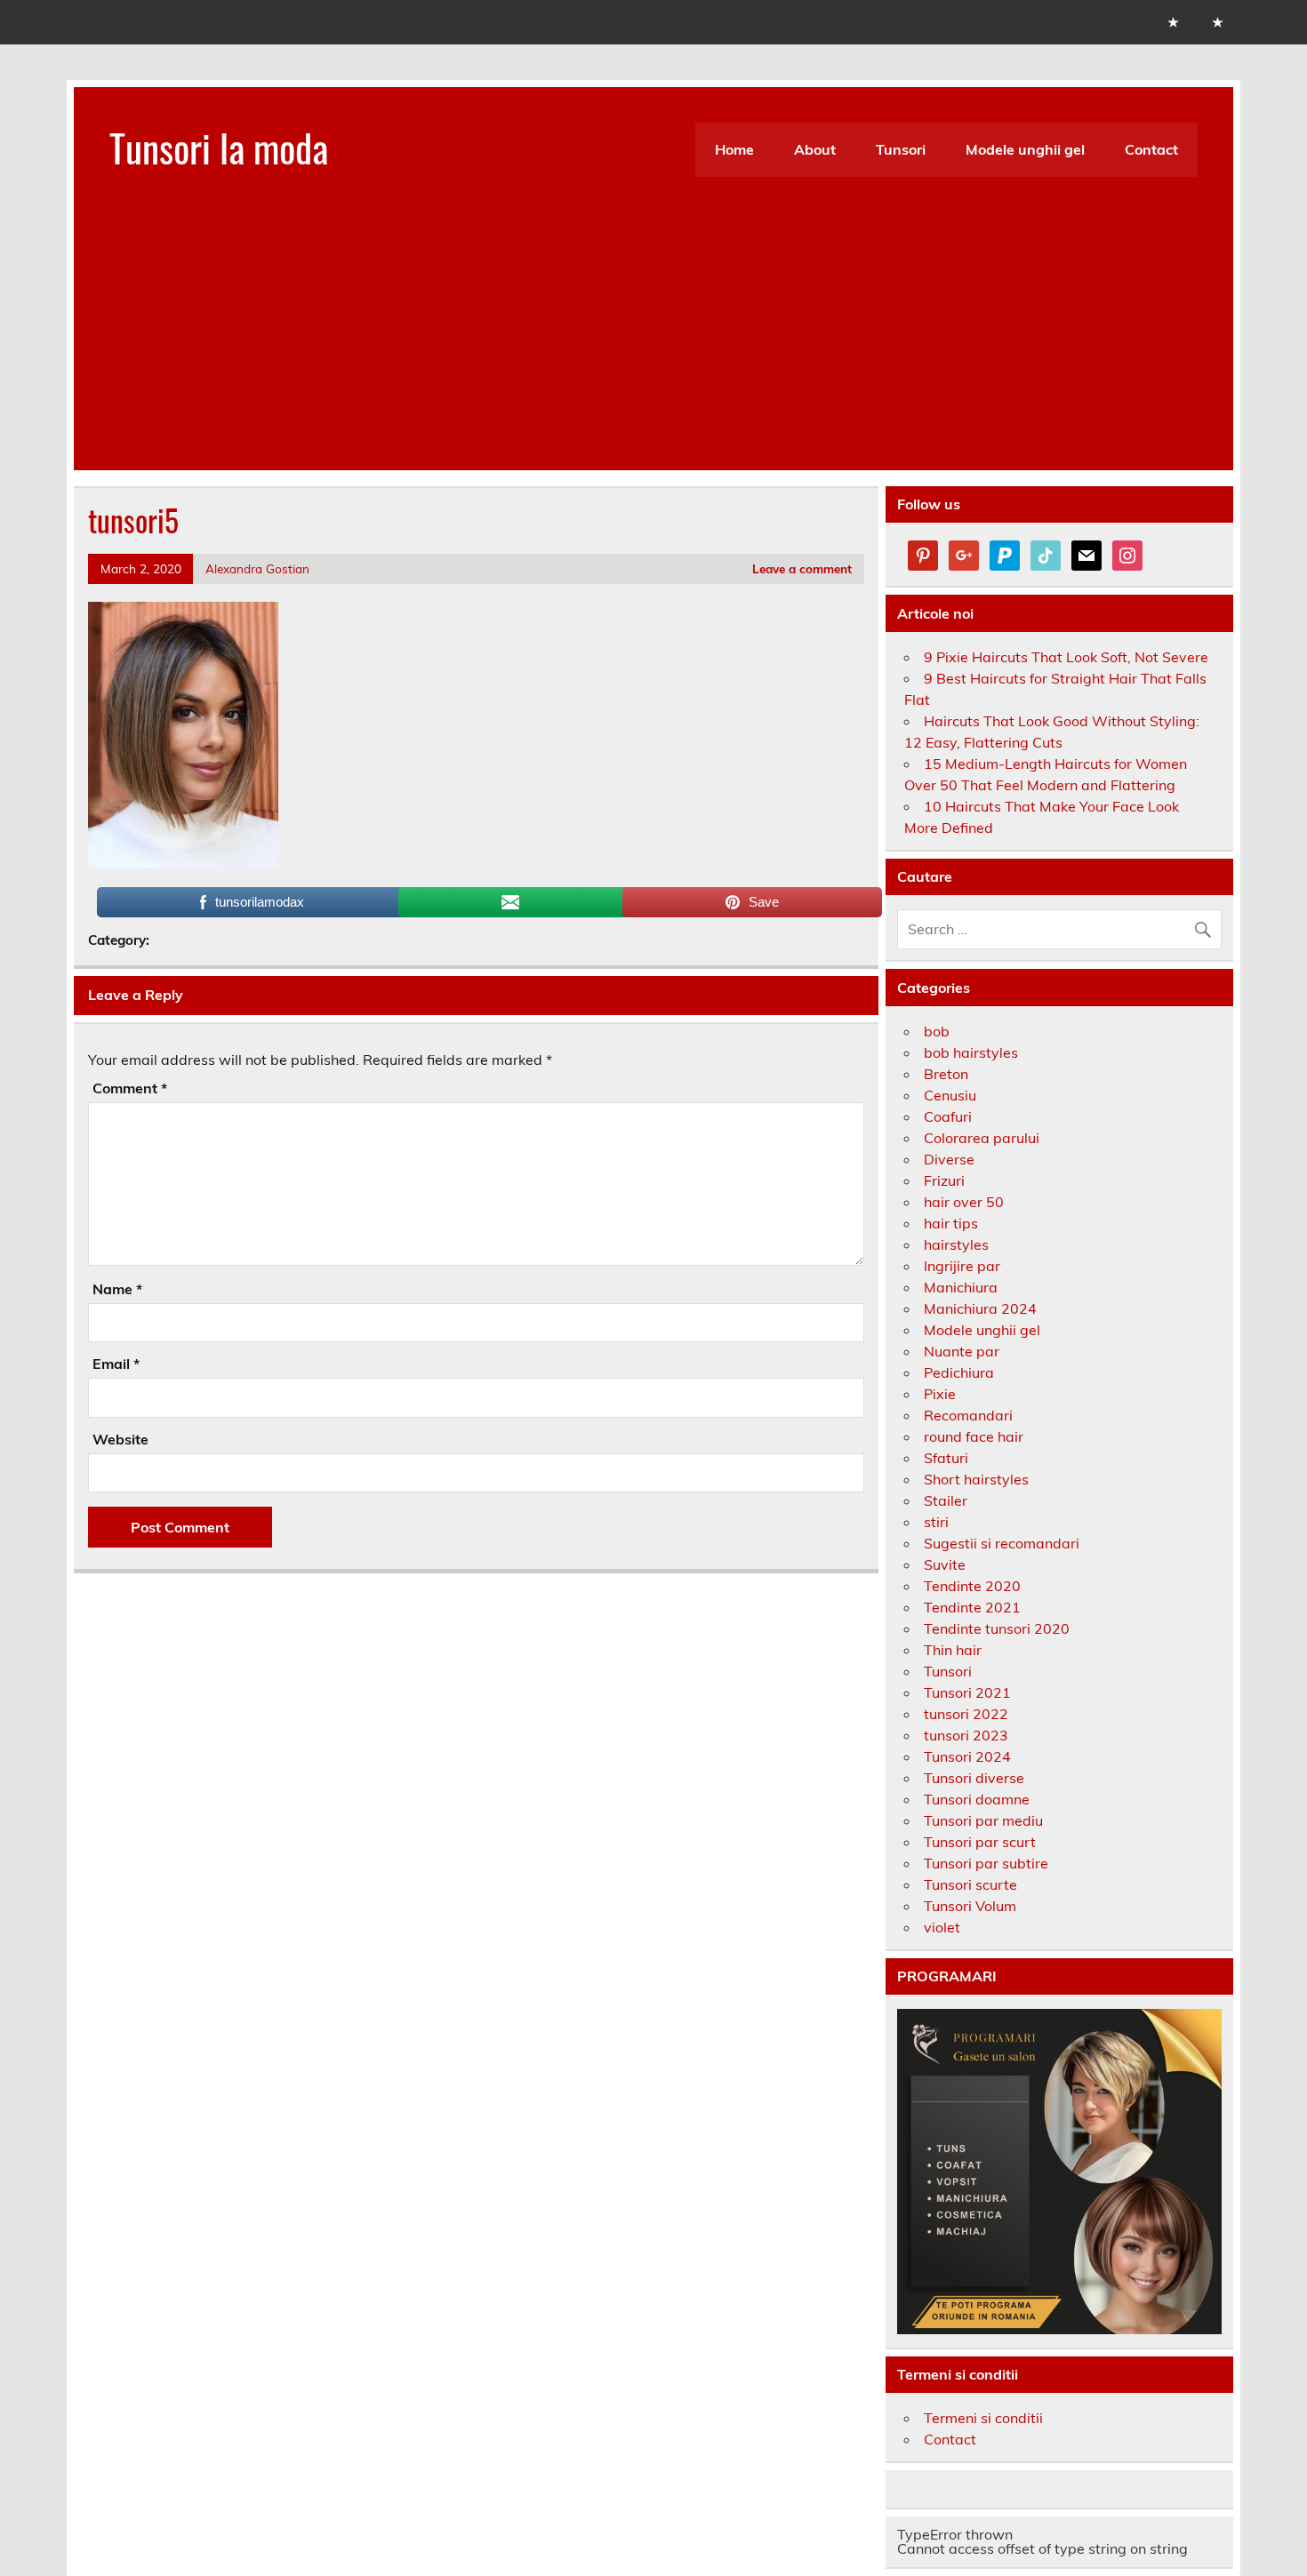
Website (120, 1439)
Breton (946, 1074)
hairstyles (956, 1244)
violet (942, 1927)
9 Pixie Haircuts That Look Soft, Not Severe (1066, 657)
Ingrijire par (962, 1266)
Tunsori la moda (219, 147)
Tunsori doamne (977, 1799)
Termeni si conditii (983, 2418)
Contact (1151, 149)
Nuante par (962, 1351)
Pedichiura (959, 1372)
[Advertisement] (653, 346)
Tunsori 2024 (967, 1756)
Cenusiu (950, 1095)
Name (117, 1289)
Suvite (945, 1564)
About (815, 149)
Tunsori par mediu (983, 1820)
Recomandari (968, 1415)
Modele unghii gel (1025, 149)
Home (734, 149)
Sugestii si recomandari (1002, 1543)
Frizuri (944, 1180)
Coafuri (948, 1116)
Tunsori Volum (970, 1906)
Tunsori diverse (974, 1778)
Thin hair (953, 1650)
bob (937, 1031)
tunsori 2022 (966, 1714)
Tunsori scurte (970, 1884)
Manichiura (961, 1287)
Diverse (949, 1159)
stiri (936, 1522)
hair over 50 (964, 1202)
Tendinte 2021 (972, 1607)
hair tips (951, 1223)
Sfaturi (946, 1458)
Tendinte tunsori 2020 (997, 1628)
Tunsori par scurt (980, 1842)
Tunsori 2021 (967, 1692)
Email (116, 1364)
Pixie (940, 1394)
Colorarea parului (982, 1138)
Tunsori (901, 149)
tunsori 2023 (966, 1735)
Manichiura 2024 (980, 1308)
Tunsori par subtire (986, 1863)
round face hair (974, 1436)
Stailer (946, 1500)
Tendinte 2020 (972, 1586)
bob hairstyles (971, 1052)
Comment (130, 1088)
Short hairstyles (976, 1479)
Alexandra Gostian (257, 568)
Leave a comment (802, 568)
